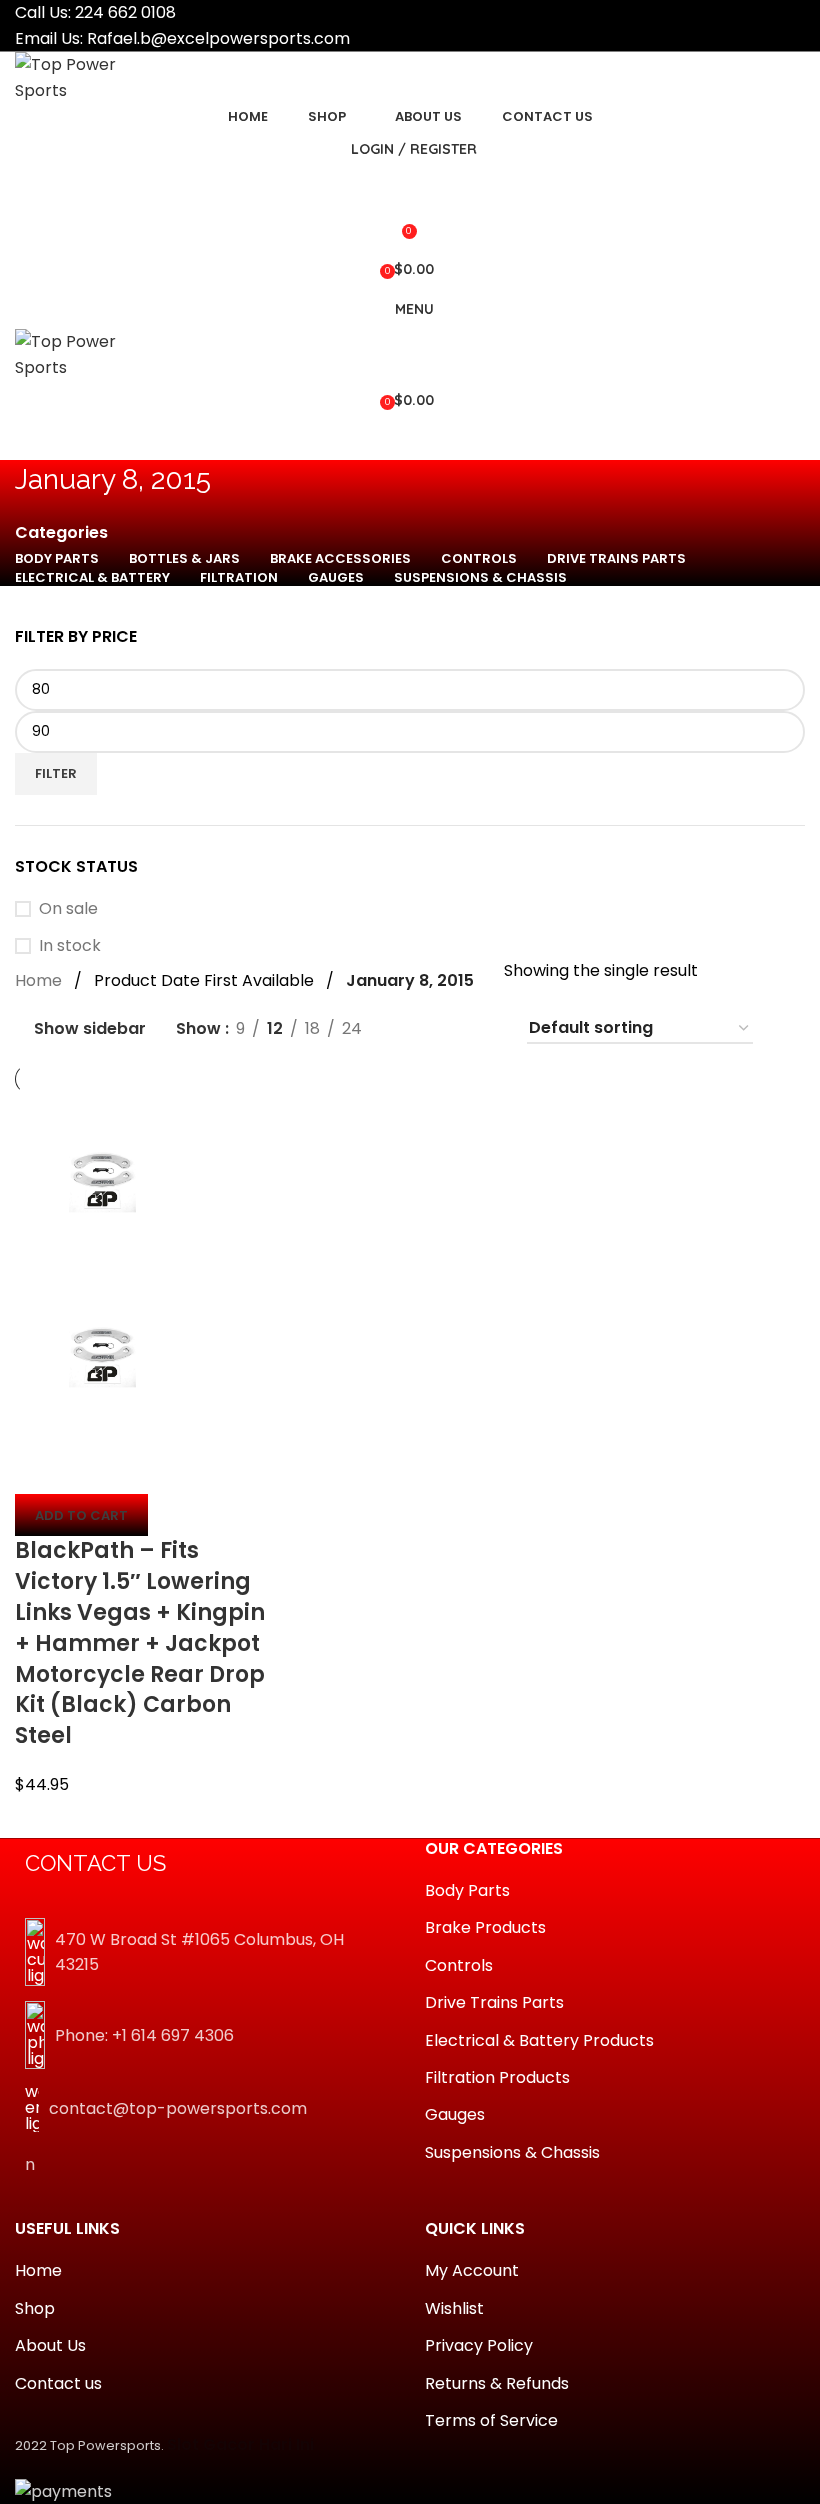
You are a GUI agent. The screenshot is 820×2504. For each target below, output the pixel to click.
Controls (459, 1966)
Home (38, 980)
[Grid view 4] (485, 1028)
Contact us (58, 2384)
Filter (56, 773)
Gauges (455, 2115)
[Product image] (102, 1355)
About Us (50, 2346)
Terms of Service (491, 2421)
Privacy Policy (479, 2346)
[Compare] (40, 1469)
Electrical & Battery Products (539, 2041)
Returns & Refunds (497, 2384)
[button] (81, 1515)
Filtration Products (497, 2078)
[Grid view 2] (410, 1028)
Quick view (94, 1469)
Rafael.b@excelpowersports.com (218, 38)
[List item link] (205, 2035)
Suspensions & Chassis (512, 2153)
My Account (472, 2271)
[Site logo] (90, 76)
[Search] (410, 189)
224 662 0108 (125, 12)
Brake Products (485, 1928)
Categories (61, 533)
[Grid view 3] (448, 1028)
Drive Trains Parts (494, 2003)
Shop (35, 2309)
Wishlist (454, 2309)
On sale (68, 909)
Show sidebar (90, 1029)
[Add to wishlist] (148, 1469)
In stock (70, 946)
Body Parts (467, 1891)
